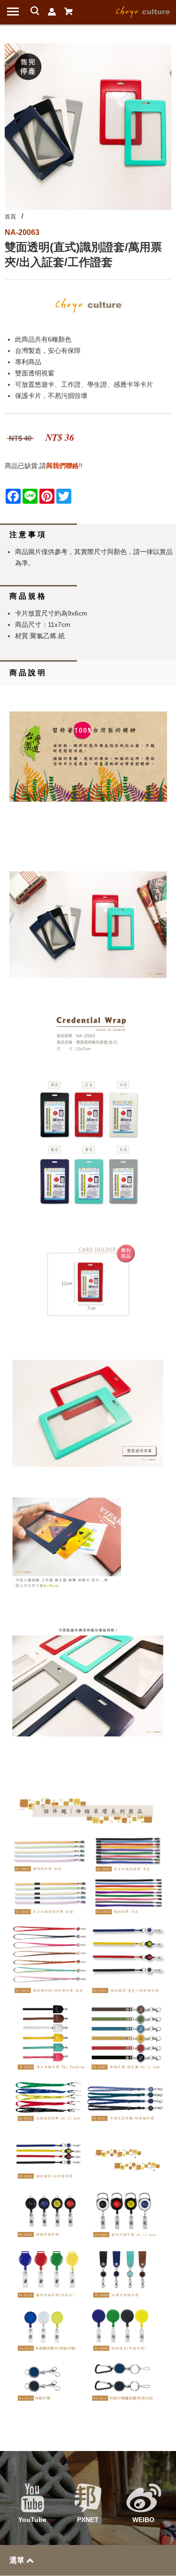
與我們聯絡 (62, 466)
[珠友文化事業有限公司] (143, 11)
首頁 (10, 217)
